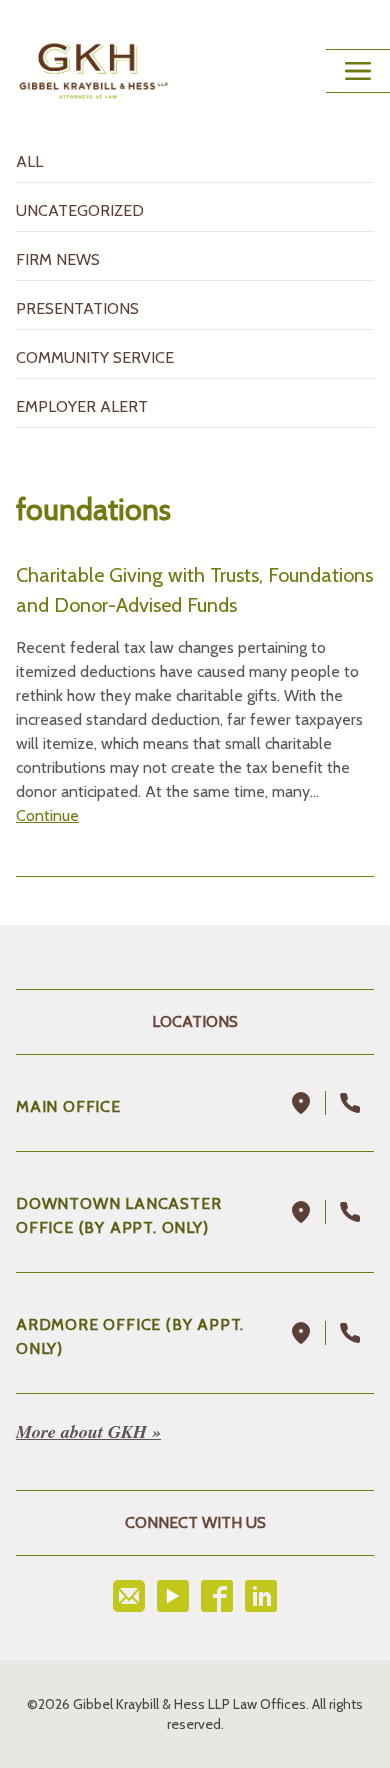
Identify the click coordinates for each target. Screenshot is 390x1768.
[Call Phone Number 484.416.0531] (350, 1333)
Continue (47, 815)
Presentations (77, 308)
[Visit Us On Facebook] (217, 1596)
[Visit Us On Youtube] (173, 1596)
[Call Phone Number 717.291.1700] (350, 1103)
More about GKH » (88, 1431)
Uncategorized (80, 210)
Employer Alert (82, 406)
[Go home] (93, 71)
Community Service (95, 357)
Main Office (68, 1106)
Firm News (58, 259)
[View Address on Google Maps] (301, 1103)
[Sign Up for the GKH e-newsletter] (129, 1596)
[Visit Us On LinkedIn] (261, 1596)
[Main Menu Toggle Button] (358, 71)
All (29, 161)
